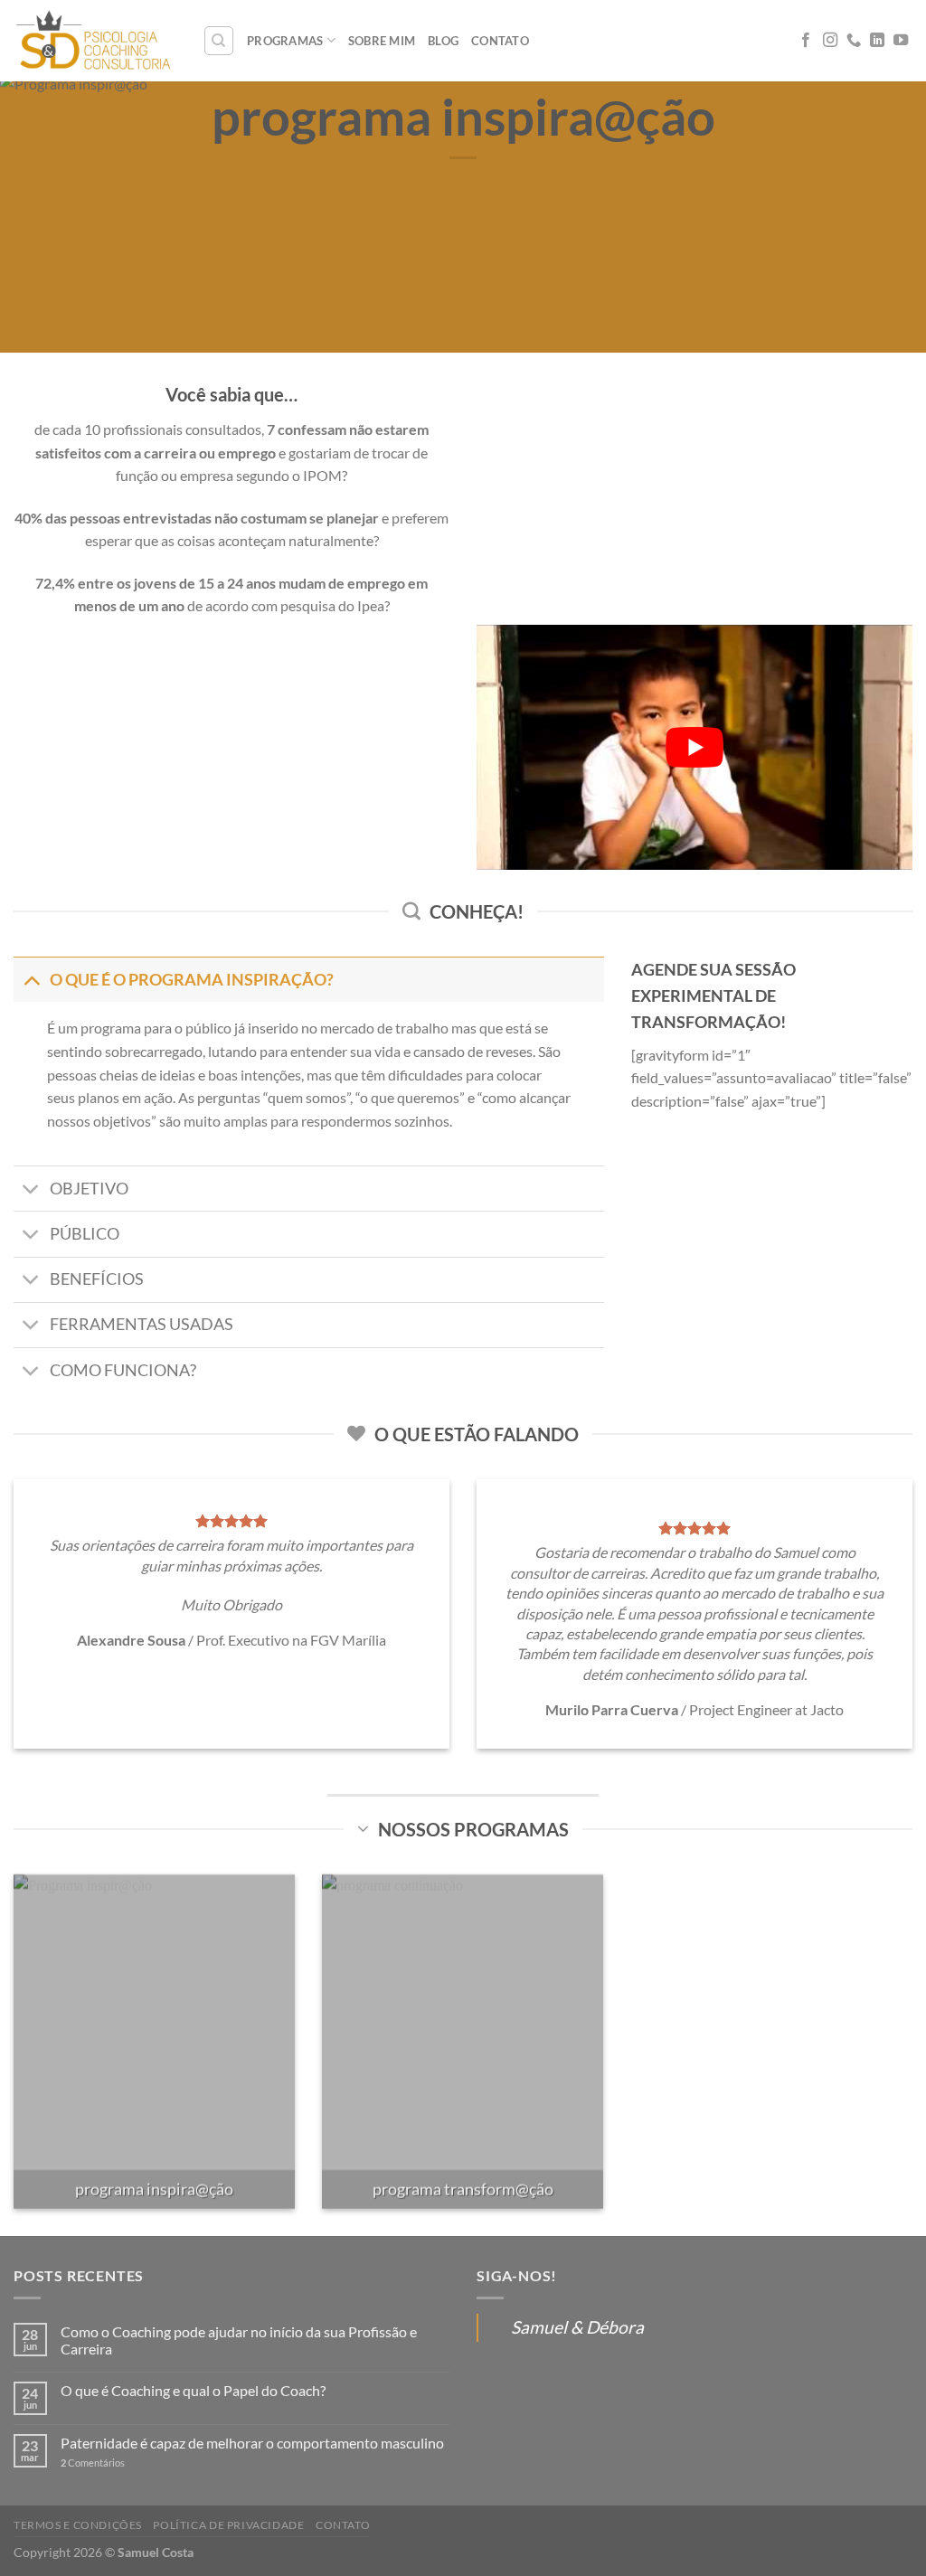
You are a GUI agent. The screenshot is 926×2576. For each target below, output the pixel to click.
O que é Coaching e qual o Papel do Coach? (193, 2390)
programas (285, 41)
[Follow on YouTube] (901, 41)
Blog (443, 41)
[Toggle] (31, 980)
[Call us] (854, 41)
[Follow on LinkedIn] (877, 41)
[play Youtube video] (694, 747)
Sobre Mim (382, 41)
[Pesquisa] (219, 41)
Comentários (93, 2463)
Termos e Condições (78, 2525)
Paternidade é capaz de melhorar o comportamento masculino (252, 2443)
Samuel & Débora (577, 2327)
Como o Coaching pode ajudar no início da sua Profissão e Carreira (239, 2340)
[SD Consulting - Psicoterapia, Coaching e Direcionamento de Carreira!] (94, 41)
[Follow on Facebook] (806, 41)
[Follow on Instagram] (830, 41)
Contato (500, 41)
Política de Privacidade (228, 2525)
